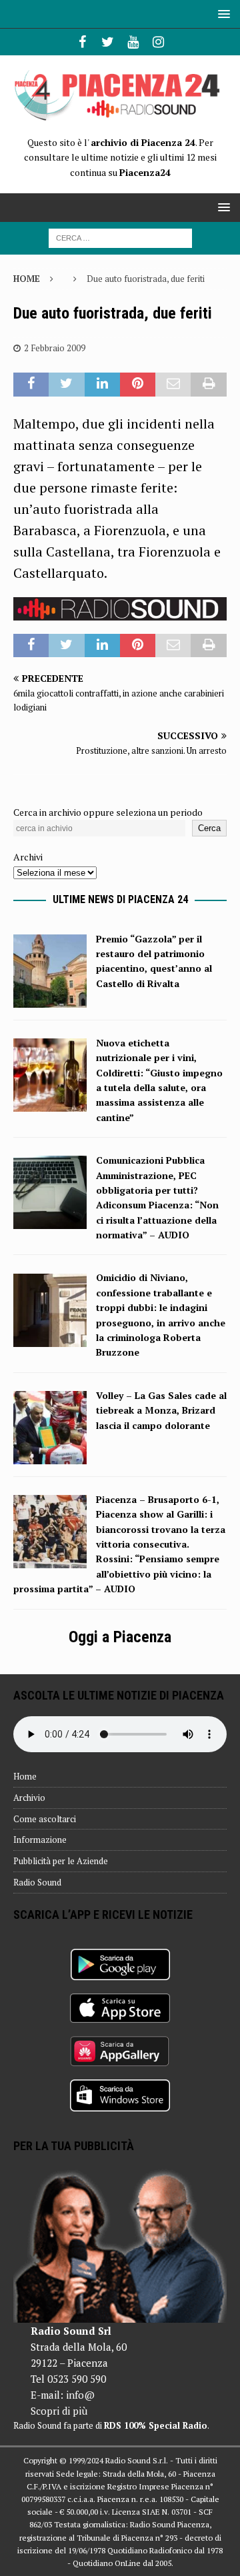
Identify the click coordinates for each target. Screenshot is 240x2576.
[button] (222, 14)
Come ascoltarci (45, 1819)
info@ (80, 2395)
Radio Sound (37, 1882)
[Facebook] (82, 42)
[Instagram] (158, 42)
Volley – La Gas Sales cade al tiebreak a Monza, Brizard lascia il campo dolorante (161, 1410)
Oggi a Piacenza (120, 1637)
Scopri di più (59, 2411)
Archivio (29, 1798)
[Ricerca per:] (120, 237)
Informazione (40, 1840)
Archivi (28, 857)
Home (25, 1776)
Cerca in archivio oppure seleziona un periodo (108, 812)
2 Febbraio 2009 (55, 348)
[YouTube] (133, 42)
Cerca (209, 828)
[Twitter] (108, 42)
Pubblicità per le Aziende (61, 1861)
